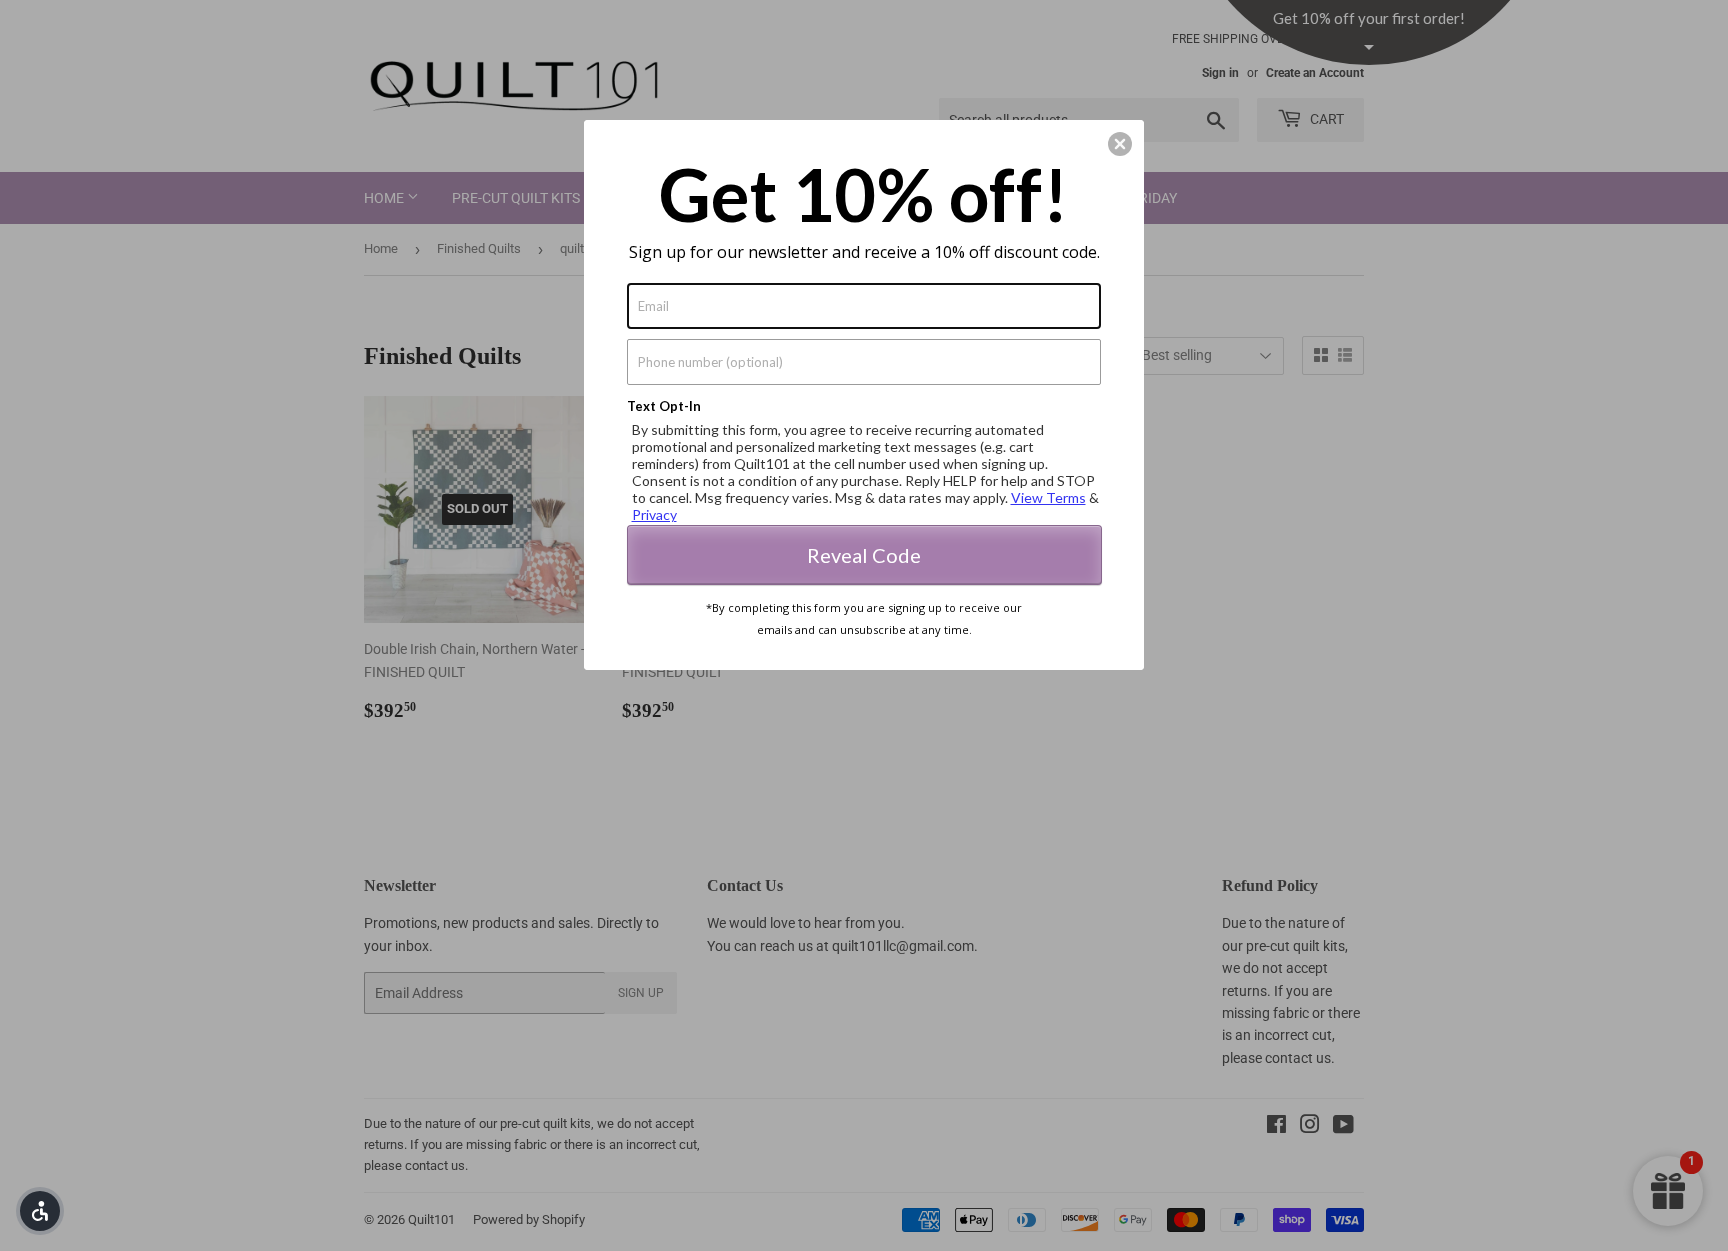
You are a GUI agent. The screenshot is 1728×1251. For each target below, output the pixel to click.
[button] (40, 1211)
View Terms (1048, 497)
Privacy (654, 514)
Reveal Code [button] (864, 555)
